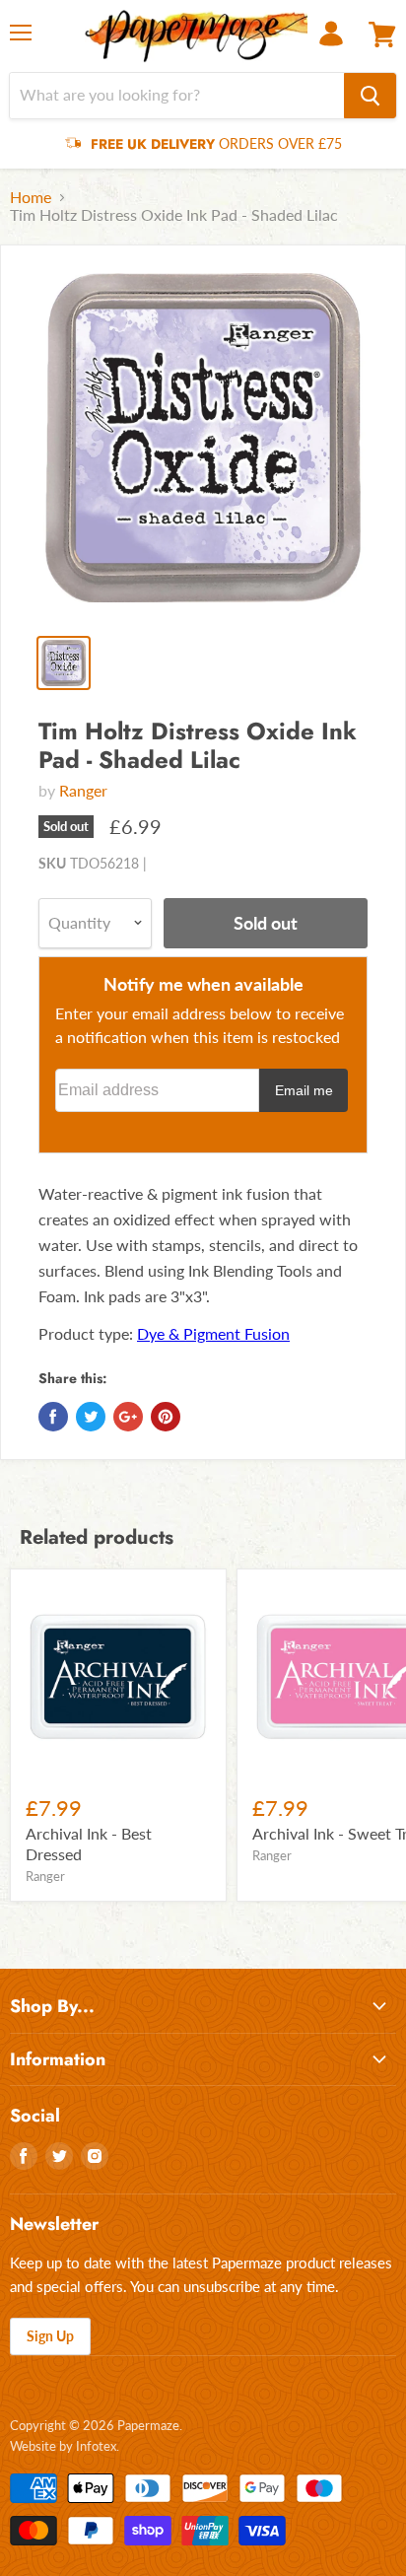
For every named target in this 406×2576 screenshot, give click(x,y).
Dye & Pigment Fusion (213, 1333)
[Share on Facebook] (53, 1417)
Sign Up (50, 2336)
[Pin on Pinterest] (166, 1417)
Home (31, 197)
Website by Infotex (63, 2446)
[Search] (370, 96)
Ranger (83, 790)
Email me (304, 1090)
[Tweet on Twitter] (91, 1417)
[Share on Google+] (128, 1417)
